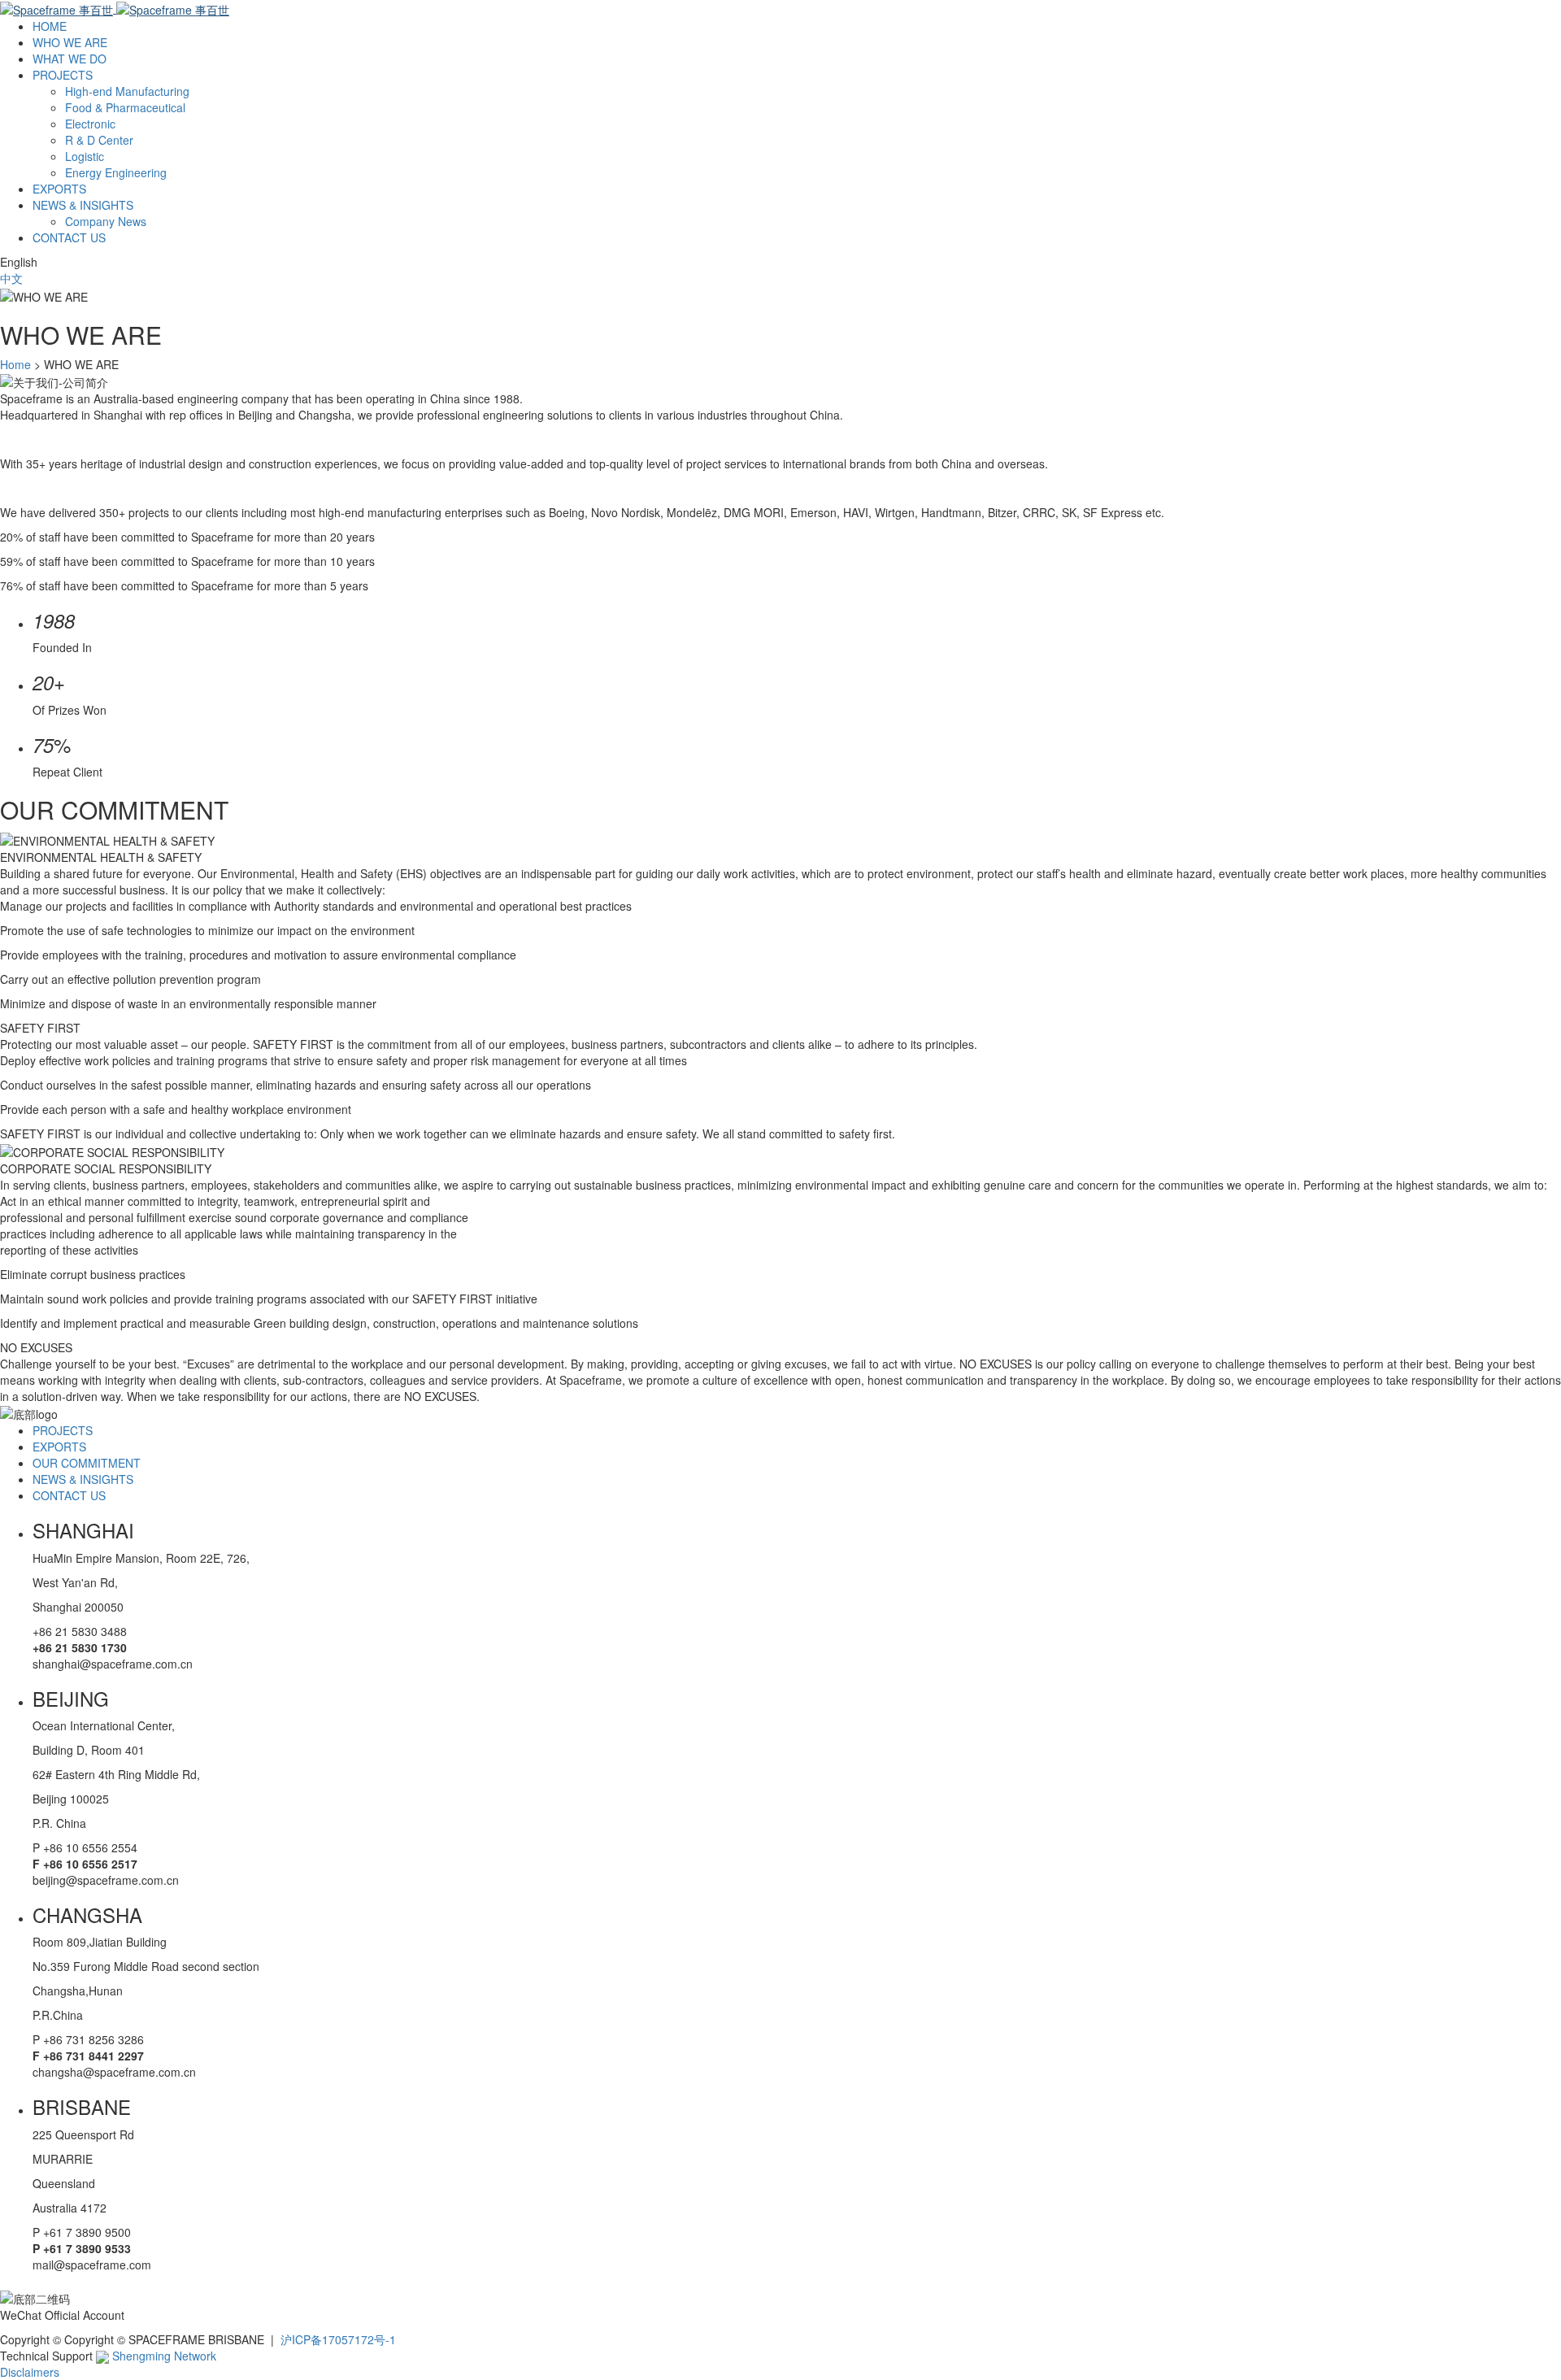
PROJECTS (63, 75)
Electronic (90, 124)
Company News (106, 221)
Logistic (85, 156)
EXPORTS (59, 189)
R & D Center (99, 140)
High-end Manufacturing (127, 91)
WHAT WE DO (70, 59)
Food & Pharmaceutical (125, 107)
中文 (11, 278)
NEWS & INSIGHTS (83, 205)
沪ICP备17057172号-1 (338, 2339)
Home (15, 364)
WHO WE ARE (70, 42)
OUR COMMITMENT (87, 1463)
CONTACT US (69, 237)
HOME (50, 26)
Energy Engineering (116, 172)
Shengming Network (163, 2356)
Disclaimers (30, 2372)
